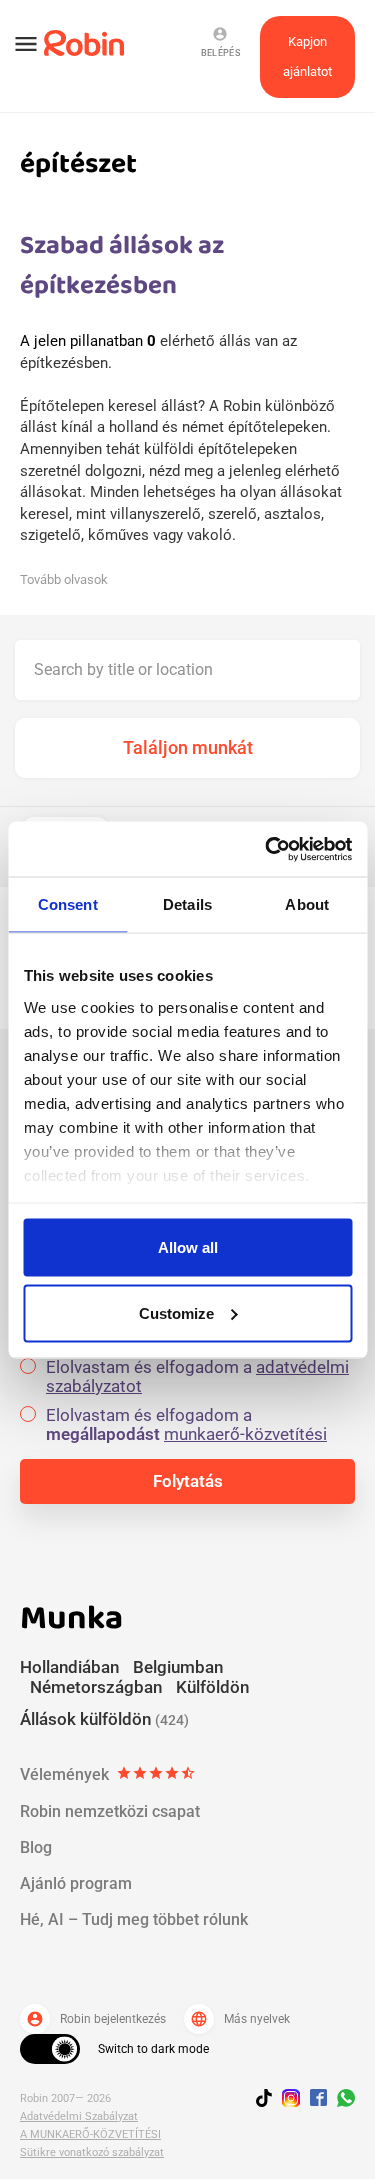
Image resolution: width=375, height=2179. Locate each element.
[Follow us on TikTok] (269, 2101)
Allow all (188, 1247)
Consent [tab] (68, 904)
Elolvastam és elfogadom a (197, 1377)
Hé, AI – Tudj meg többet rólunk (134, 1919)
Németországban (96, 1687)
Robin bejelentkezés (96, 2019)
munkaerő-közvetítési (245, 1434)
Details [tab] (187, 904)
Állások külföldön (104, 1719)
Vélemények (108, 1774)
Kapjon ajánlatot (307, 56)
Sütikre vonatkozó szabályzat (92, 2152)
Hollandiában (69, 1667)
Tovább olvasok (64, 579)
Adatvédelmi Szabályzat (79, 2116)
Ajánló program (76, 1883)
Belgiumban (178, 1667)
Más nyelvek (240, 2019)
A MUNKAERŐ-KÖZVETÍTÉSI (90, 2134)
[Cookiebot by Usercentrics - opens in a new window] (267, 849)
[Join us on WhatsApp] (341, 2101)
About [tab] (307, 904)
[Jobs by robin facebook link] (318, 2099)
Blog (36, 1847)
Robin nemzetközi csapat (110, 1811)
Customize (176, 1312)
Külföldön (212, 1687)
